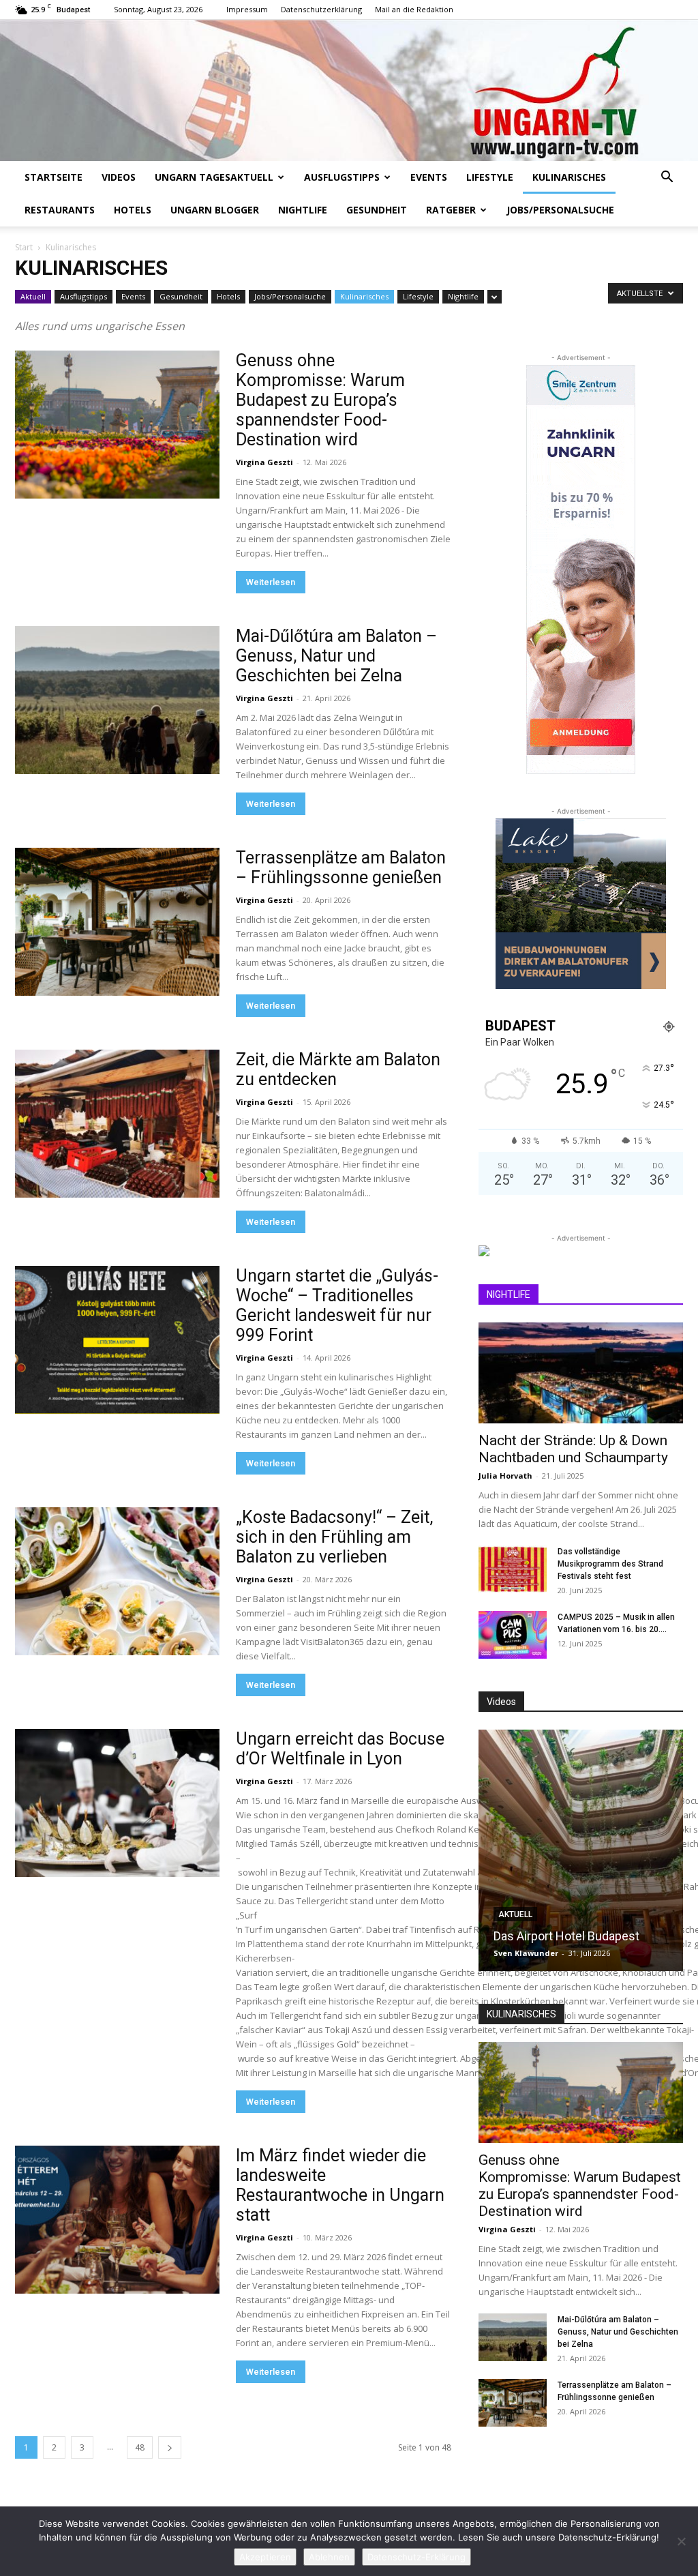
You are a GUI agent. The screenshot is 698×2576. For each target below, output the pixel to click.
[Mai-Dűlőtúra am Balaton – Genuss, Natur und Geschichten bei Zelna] (117, 700)
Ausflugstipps (342, 177)
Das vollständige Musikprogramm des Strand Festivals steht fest (610, 1564)
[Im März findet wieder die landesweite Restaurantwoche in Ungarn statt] (117, 2220)
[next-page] (170, 2447)
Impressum (247, 9)
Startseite (54, 177)
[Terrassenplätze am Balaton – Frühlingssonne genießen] (117, 922)
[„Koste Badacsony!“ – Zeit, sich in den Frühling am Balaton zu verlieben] (117, 1582)
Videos (119, 177)
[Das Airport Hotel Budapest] (581, 1850)
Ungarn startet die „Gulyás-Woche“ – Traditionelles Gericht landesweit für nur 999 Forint (337, 1305)
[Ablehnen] (681, 2541)
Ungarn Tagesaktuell (214, 177)
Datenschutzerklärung (321, 9)
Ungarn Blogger (215, 210)
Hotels (133, 210)
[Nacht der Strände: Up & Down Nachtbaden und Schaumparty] (581, 1373)
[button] (667, 178)
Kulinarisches (569, 177)
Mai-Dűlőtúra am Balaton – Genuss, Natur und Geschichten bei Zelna (336, 656)
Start (24, 247)
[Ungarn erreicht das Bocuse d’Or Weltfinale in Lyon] (117, 1803)
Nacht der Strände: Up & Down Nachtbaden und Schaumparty (573, 1449)
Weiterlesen (271, 582)
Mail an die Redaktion (414, 9)
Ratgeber (451, 210)
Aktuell (33, 296)
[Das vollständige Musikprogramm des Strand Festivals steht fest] (513, 1569)
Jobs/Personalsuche (560, 210)
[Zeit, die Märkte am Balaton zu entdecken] (117, 1124)
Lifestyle (490, 177)
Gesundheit (377, 210)
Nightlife (303, 210)
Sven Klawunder (526, 1953)
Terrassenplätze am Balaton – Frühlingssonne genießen (341, 868)
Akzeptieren (265, 2557)
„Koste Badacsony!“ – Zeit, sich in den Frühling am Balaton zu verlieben (334, 1537)
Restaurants (60, 210)
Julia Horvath (505, 1476)
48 (140, 2447)
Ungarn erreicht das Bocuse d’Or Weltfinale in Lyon (342, 1749)
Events (429, 177)
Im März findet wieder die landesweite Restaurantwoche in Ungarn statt (340, 2185)
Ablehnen (329, 2557)
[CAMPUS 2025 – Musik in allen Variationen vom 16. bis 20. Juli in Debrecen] (513, 1635)
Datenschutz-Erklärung (416, 2557)
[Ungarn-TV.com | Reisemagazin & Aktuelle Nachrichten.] (349, 90)
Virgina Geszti (264, 462)
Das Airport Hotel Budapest (566, 1936)
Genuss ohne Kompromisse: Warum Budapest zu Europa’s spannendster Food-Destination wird (320, 400)
